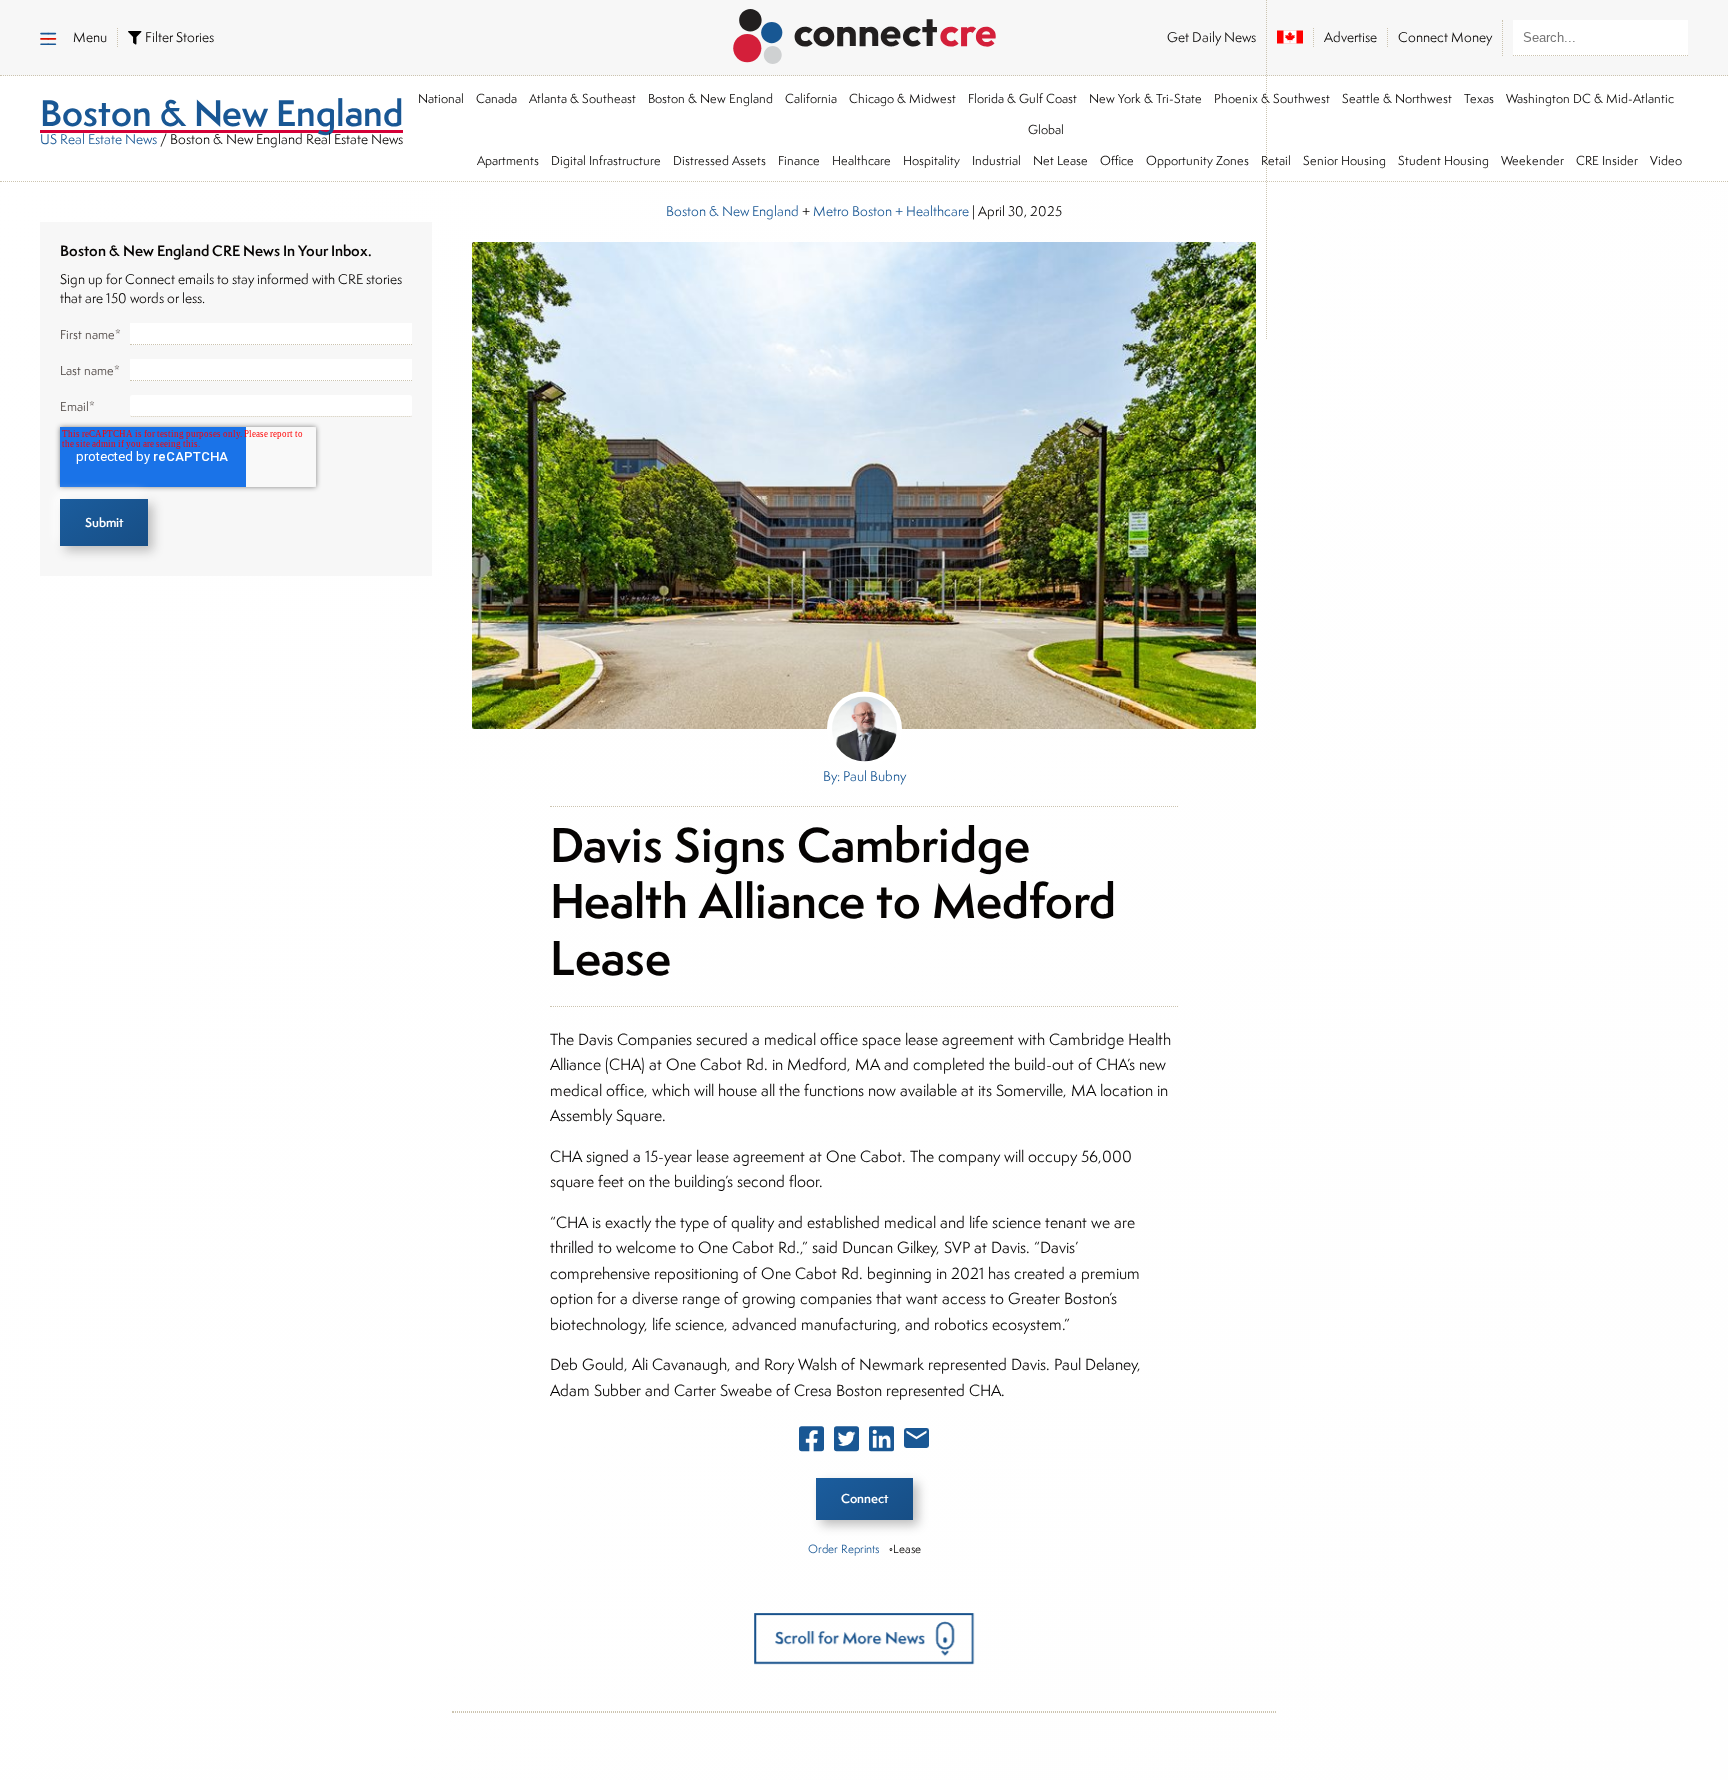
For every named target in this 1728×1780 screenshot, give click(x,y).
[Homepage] (864, 33)
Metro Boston (852, 211)
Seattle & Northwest (1397, 98)
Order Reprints (843, 1548)
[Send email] (916, 1442)
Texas (1479, 98)
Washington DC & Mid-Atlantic (1590, 98)
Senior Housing (1344, 160)
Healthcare (861, 160)
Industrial (996, 160)
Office (1117, 160)
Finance (799, 160)
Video (1666, 160)
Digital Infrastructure (606, 160)
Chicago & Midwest (902, 98)
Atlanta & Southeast (582, 98)
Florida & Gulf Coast (1022, 98)
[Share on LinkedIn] (881, 1443)
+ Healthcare (930, 211)
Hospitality (931, 160)
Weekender (1532, 160)
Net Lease (1060, 160)
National (441, 98)
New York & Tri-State (1145, 98)
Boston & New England (710, 98)
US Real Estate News (98, 139)
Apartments (508, 160)
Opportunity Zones (1197, 160)
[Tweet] (846, 1443)
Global (1046, 129)
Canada (496, 98)
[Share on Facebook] (811, 1443)
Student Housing (1443, 160)
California (811, 98)
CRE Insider (1607, 160)
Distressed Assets (719, 160)
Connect (864, 1498)
